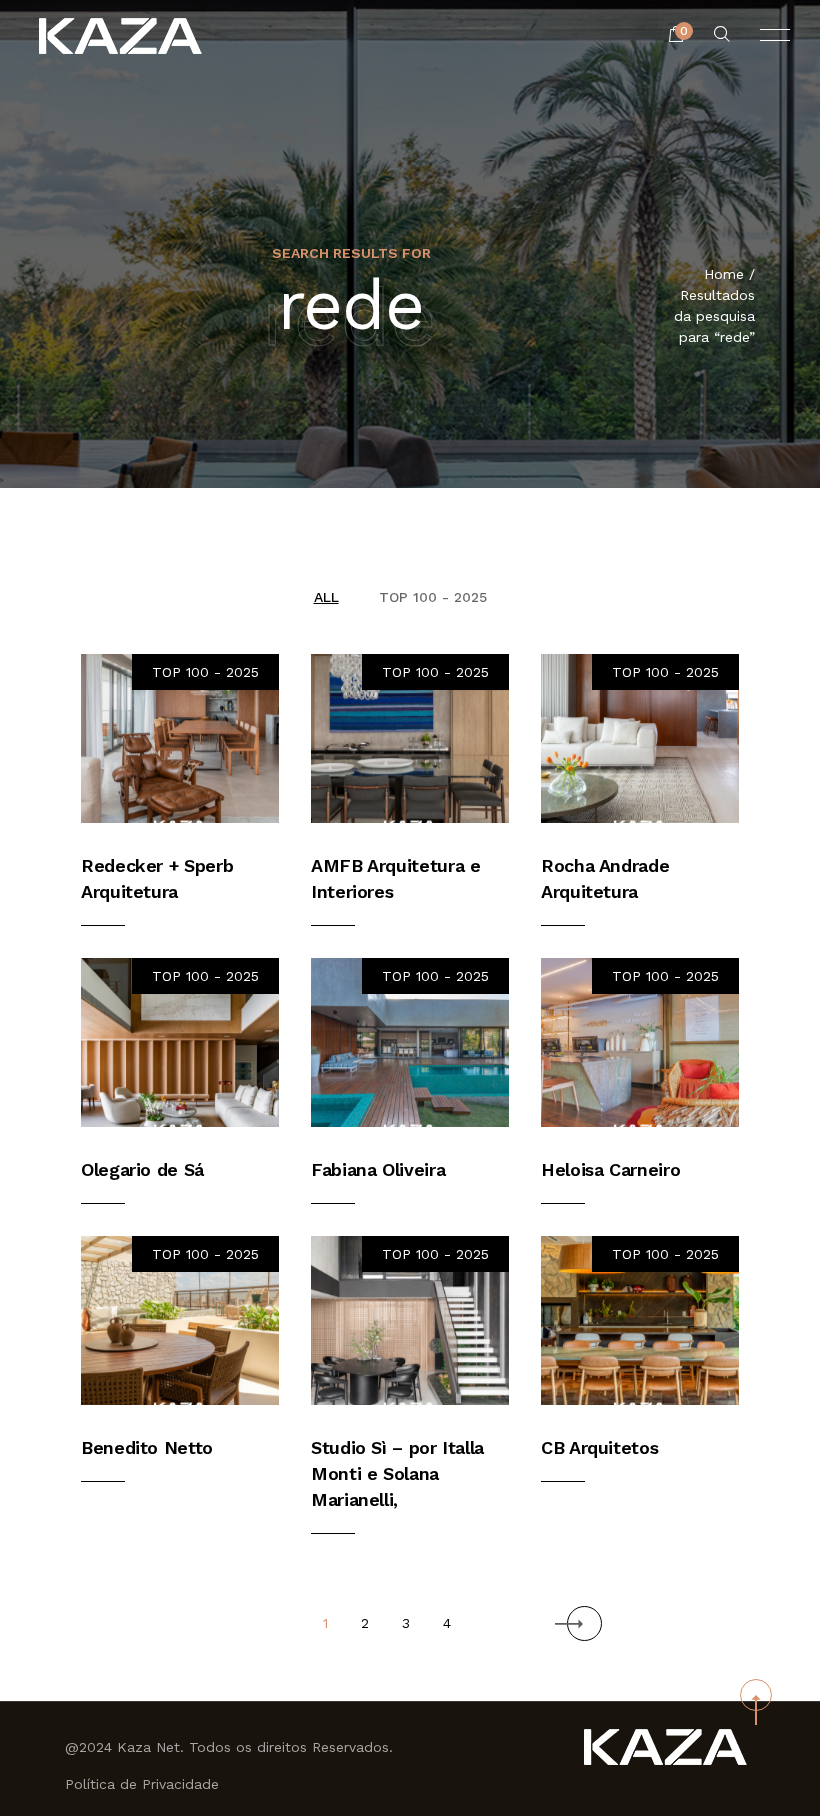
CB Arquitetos (599, 1447)
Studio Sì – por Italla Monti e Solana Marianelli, (397, 1473)
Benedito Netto (147, 1447)
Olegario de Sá (142, 1169)
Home (724, 274)
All (326, 597)
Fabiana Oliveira (378, 1169)
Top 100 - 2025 (433, 597)
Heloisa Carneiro (610, 1169)
